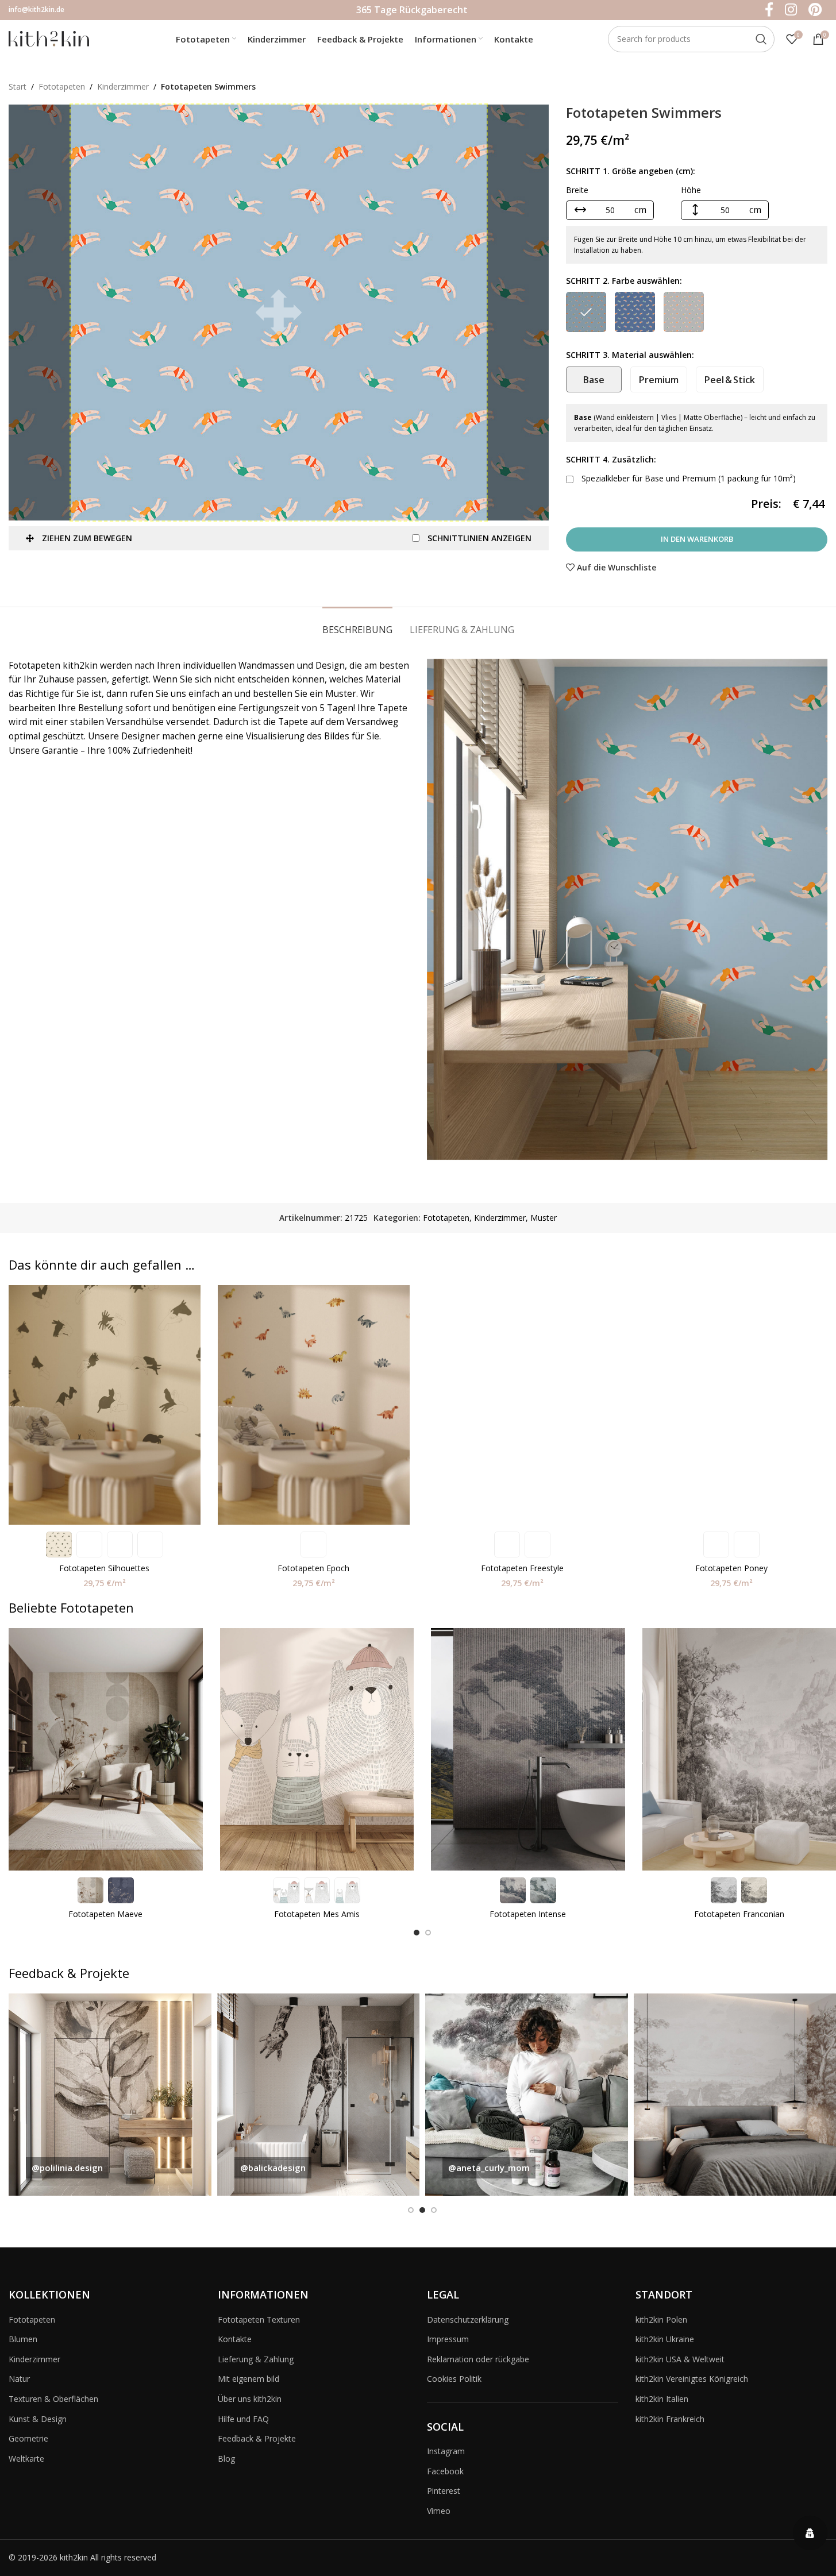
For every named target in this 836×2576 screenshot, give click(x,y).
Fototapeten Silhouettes (104, 1568)
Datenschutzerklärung (468, 2319)
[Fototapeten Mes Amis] (317, 1749)
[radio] (586, 312)
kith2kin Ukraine (665, 2339)
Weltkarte (26, 2459)
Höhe (691, 190)
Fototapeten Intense (528, 1914)
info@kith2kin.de (36, 9)
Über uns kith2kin (250, 2399)
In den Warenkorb (697, 539)
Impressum (448, 2339)
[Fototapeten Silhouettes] (105, 1405)
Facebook (445, 2471)
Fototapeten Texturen (259, 2319)
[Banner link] (134, 2095)
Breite (577, 190)
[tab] (357, 624)
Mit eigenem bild (249, 2379)
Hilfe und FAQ (243, 2419)
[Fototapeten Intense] (528, 1749)
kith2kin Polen (661, 2319)
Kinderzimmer (123, 86)
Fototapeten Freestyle (522, 1568)
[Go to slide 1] (417, 1933)
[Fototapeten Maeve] (106, 1749)
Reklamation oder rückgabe (478, 2359)
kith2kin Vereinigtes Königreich (692, 2379)
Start (18, 86)
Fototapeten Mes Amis (317, 1914)
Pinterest (444, 2491)
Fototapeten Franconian (739, 1914)
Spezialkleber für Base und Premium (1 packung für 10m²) (687, 478)
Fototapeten (62, 86)
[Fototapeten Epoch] (314, 1405)
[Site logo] (49, 38)
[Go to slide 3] (434, 2210)
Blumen (23, 2339)
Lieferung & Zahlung (256, 2359)
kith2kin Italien (662, 2399)
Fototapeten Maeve (105, 1914)
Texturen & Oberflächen (53, 2399)
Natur (19, 2379)
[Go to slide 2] (428, 1933)
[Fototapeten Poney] (731, 1405)
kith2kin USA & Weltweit (680, 2359)
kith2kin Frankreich (670, 2419)
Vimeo (439, 2511)
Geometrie (28, 2438)
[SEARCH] (761, 39)
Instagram (446, 2451)
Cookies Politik (454, 2379)
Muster (544, 1218)
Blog (226, 2459)
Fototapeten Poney (731, 1568)
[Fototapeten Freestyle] (523, 1405)
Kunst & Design (38, 2419)
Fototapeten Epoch (313, 1568)
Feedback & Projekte (257, 2438)
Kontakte (235, 2339)
